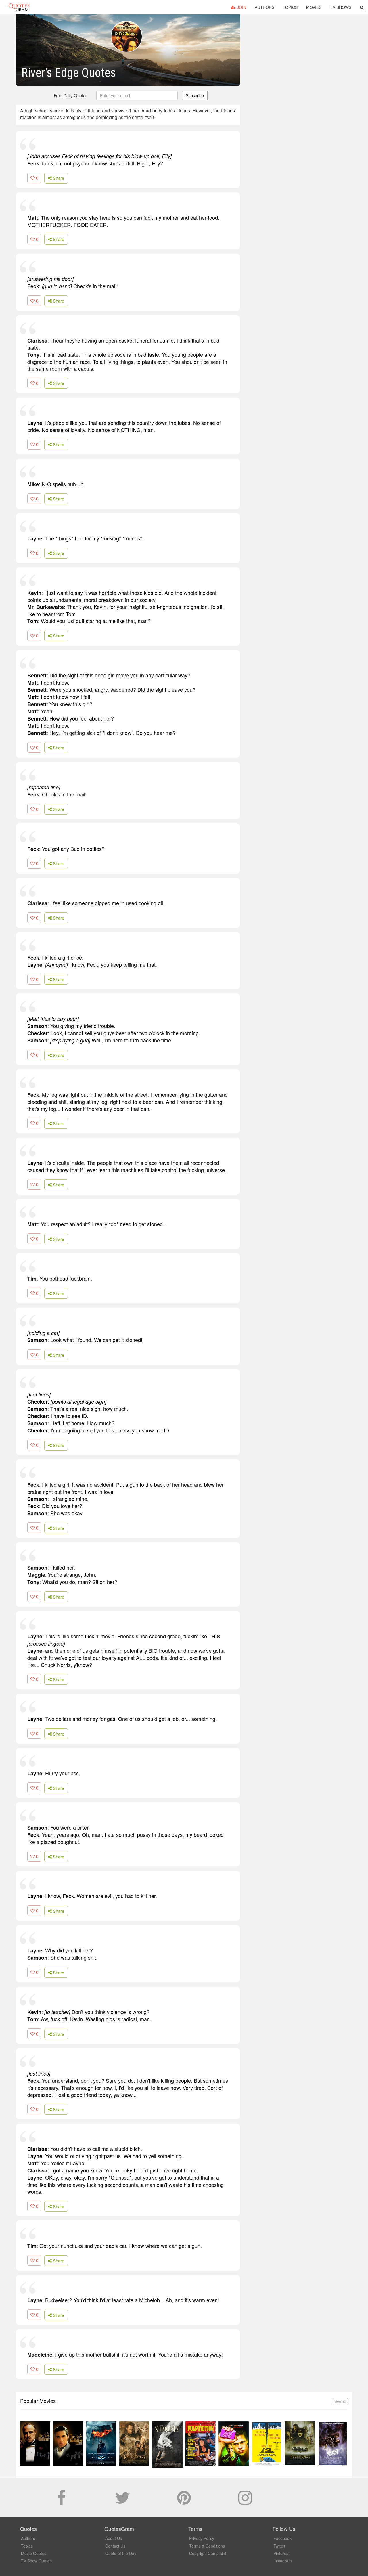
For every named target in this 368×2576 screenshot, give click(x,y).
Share (58, 178)
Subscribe (195, 95)
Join (241, 7)
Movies (314, 7)
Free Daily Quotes (71, 95)
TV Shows (341, 7)
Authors (264, 7)
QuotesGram (19, 7)
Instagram (283, 2561)
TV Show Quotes (36, 2561)
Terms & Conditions (207, 2546)
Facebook (282, 2538)
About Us (114, 2538)
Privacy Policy (202, 2538)
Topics (290, 7)
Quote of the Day (121, 2553)
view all (340, 2401)
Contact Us (115, 2546)
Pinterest (281, 2553)
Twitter (279, 2546)
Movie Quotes (34, 2553)
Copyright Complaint (208, 2553)
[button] (362, 7)
